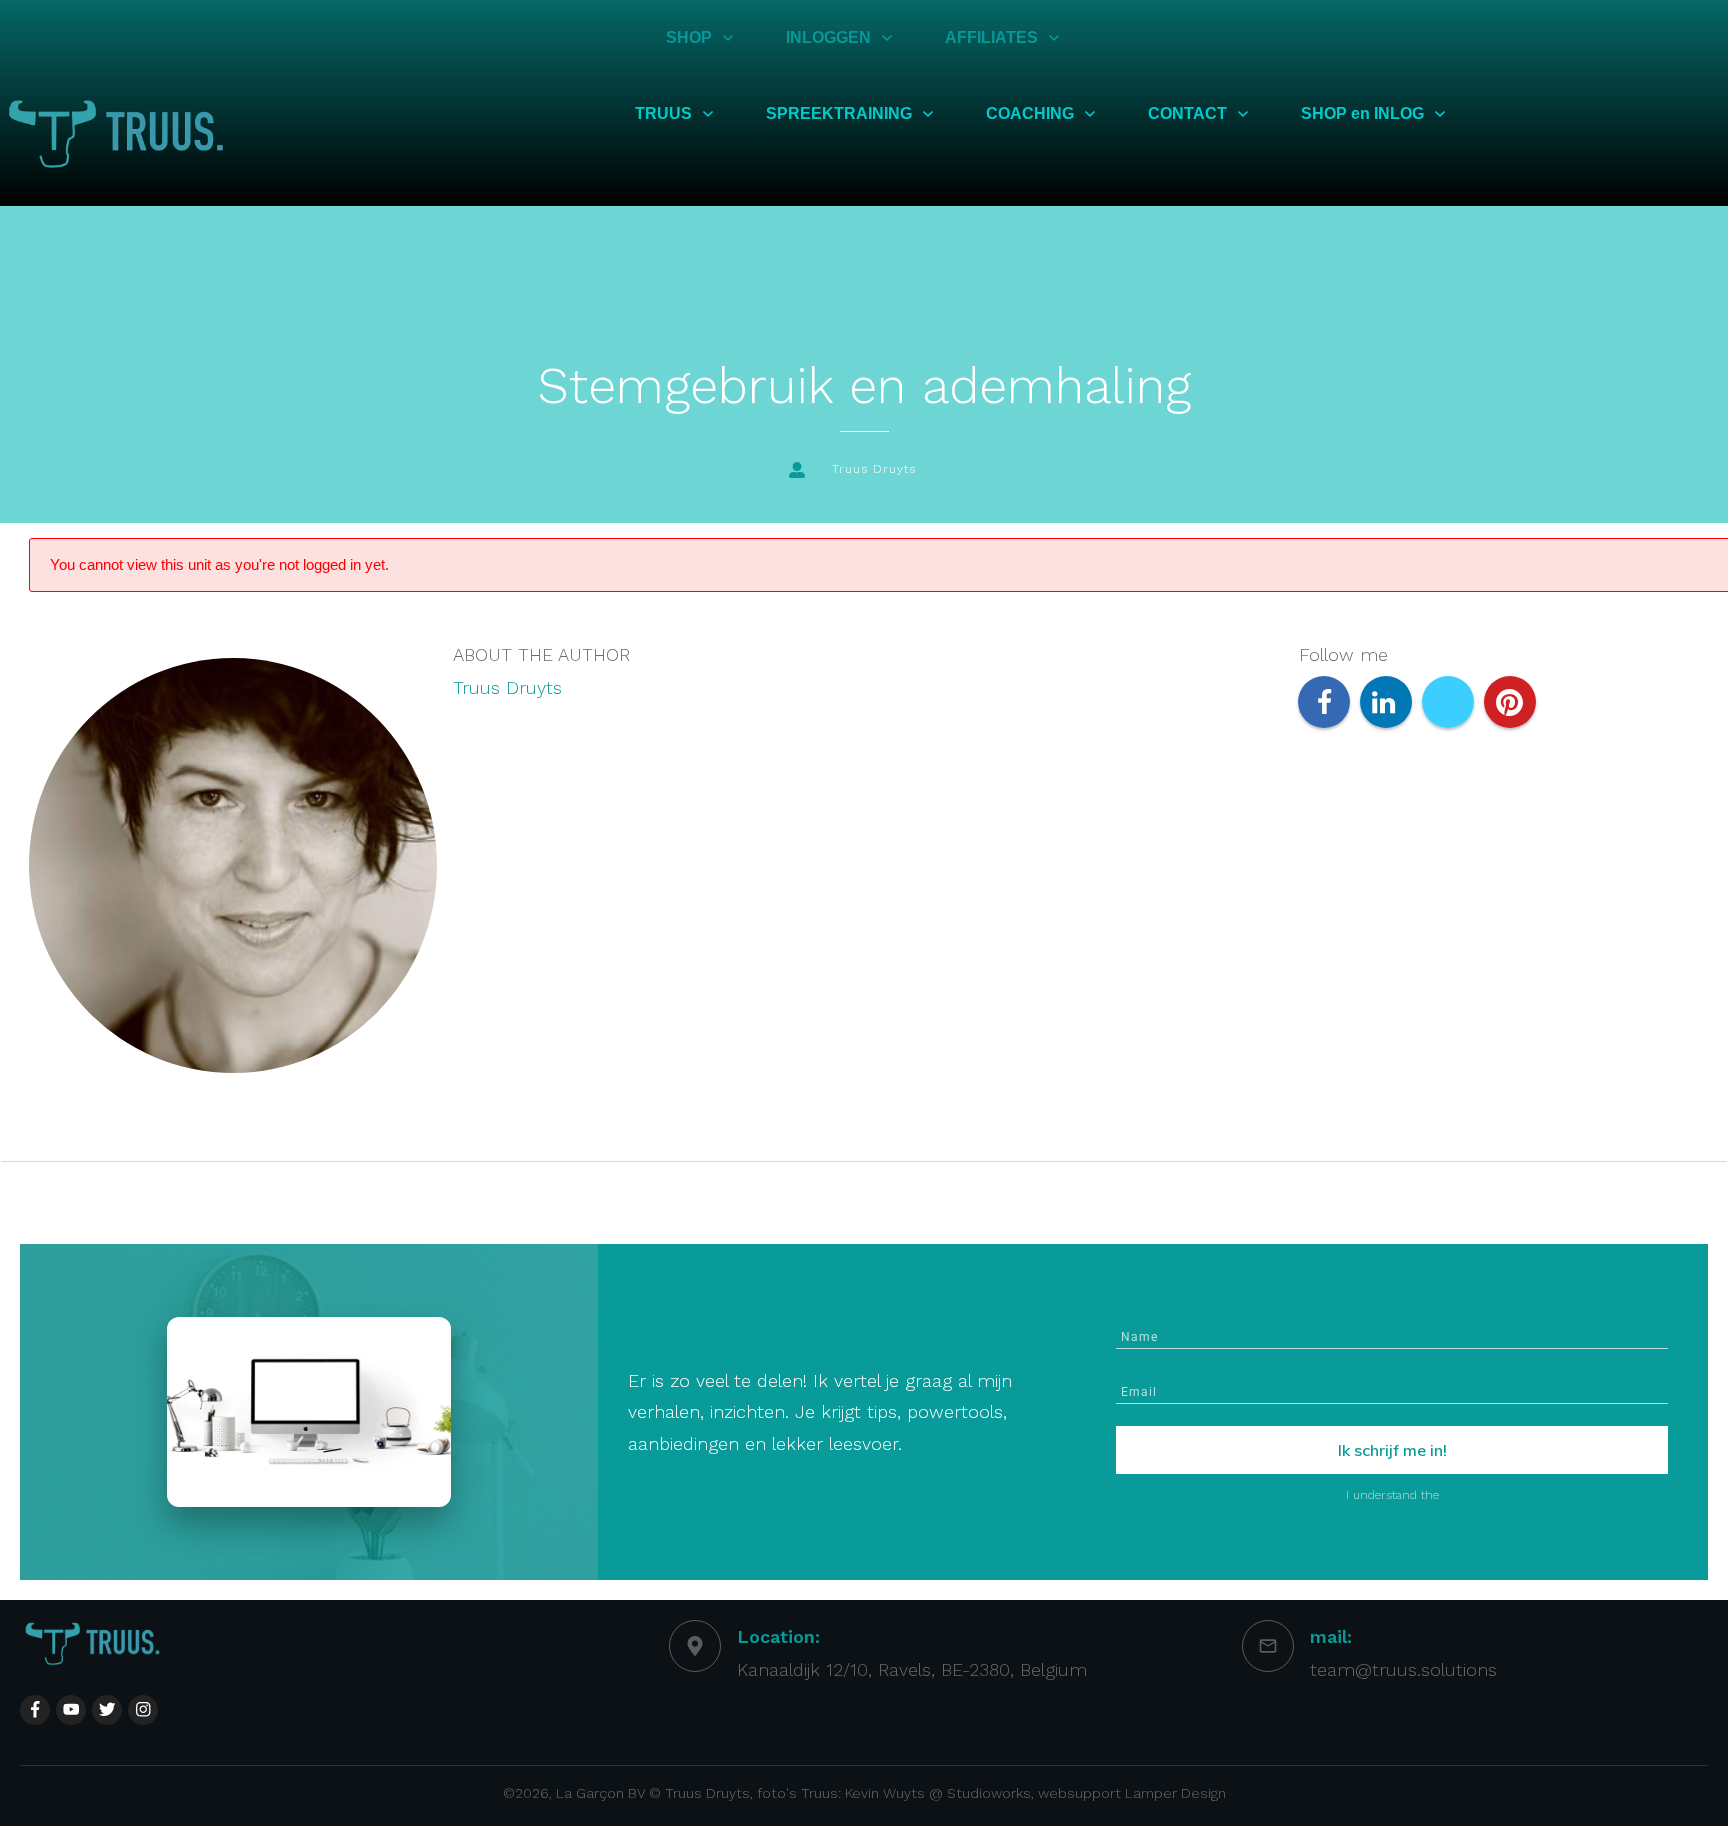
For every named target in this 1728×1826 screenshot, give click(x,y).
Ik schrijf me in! (1392, 1450)
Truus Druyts (507, 687)
